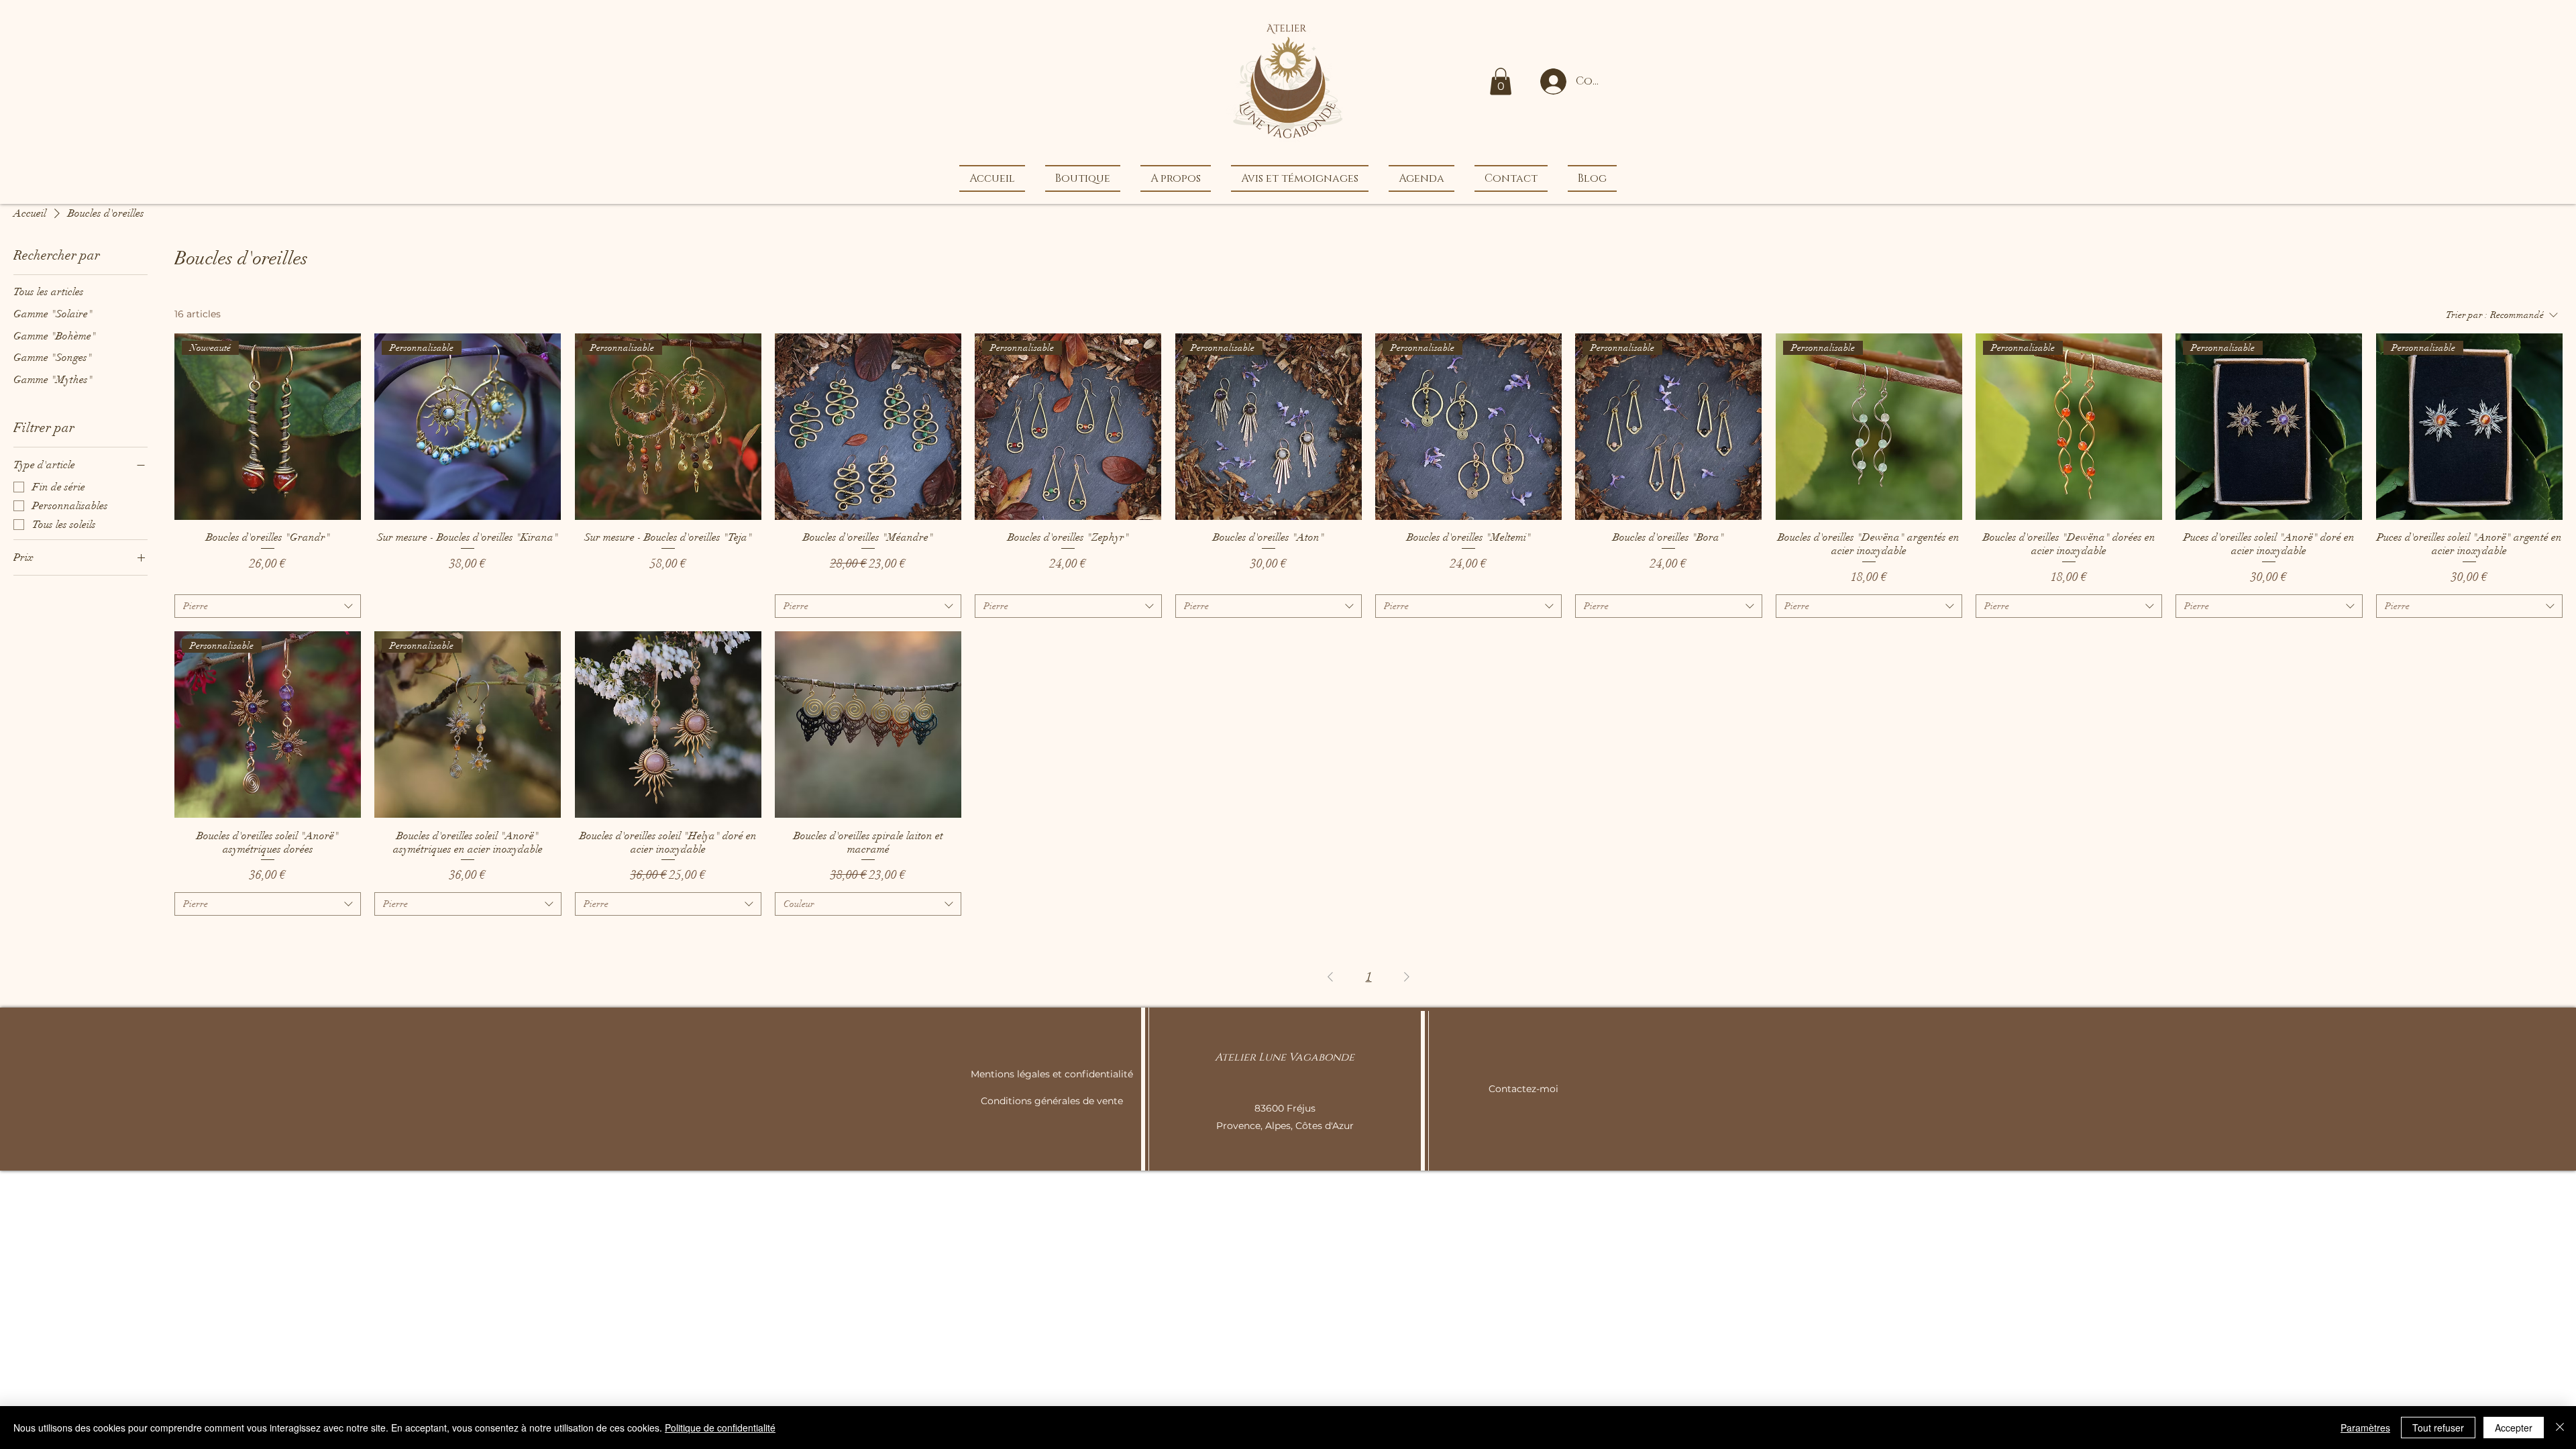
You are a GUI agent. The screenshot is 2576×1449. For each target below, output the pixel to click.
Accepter (2514, 1428)
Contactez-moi (1523, 1089)
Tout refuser (2438, 1428)
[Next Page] (1407, 976)
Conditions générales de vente (1052, 1101)
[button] (1501, 82)
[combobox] (268, 606)
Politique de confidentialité (720, 1428)
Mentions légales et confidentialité (1052, 1074)
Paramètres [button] (2365, 1428)
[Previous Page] (1330, 976)
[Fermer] (2560, 1428)
